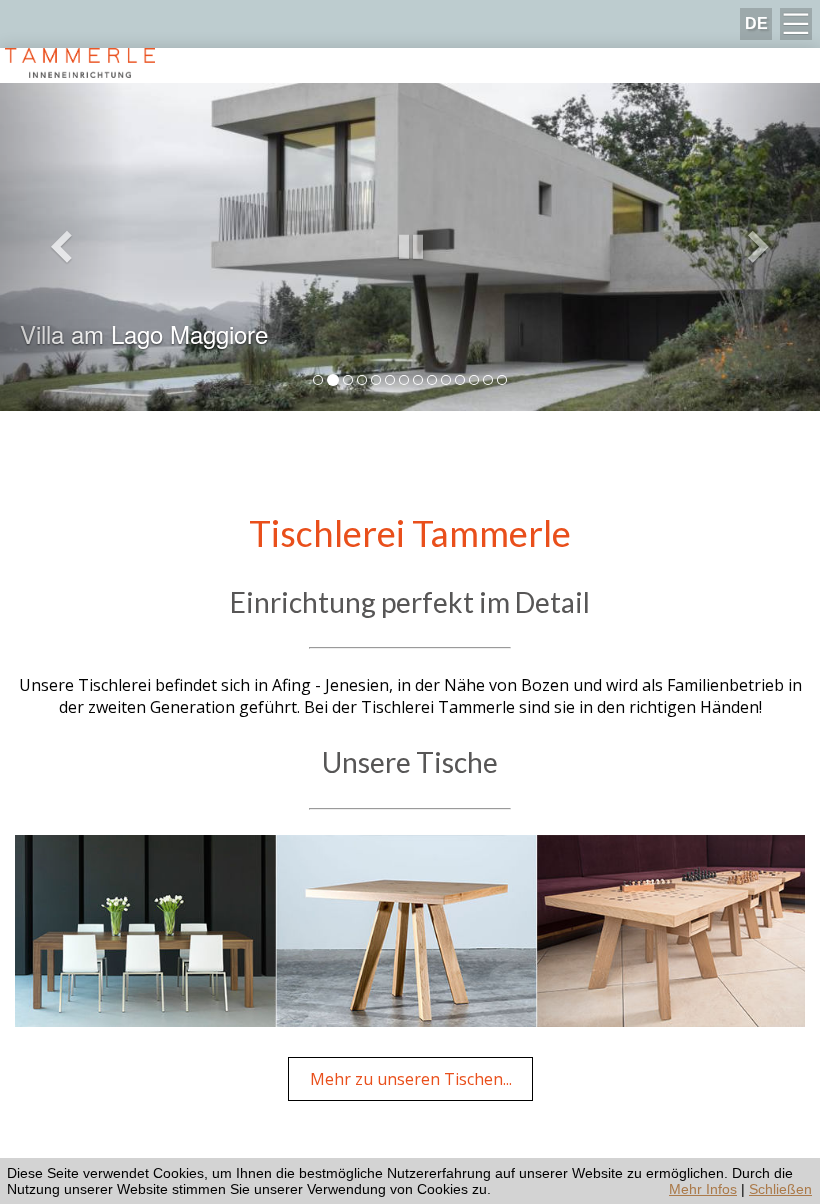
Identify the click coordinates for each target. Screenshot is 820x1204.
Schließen (780, 1189)
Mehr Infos (703, 1189)
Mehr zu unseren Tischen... (411, 1079)
